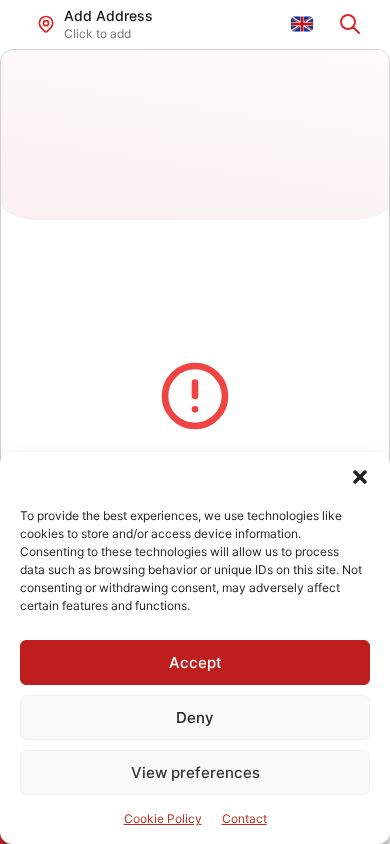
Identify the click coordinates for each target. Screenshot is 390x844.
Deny (195, 717)
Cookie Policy (163, 818)
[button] (360, 477)
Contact (244, 818)
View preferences (195, 772)
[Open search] (350, 24)
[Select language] (302, 24)
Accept (195, 662)
